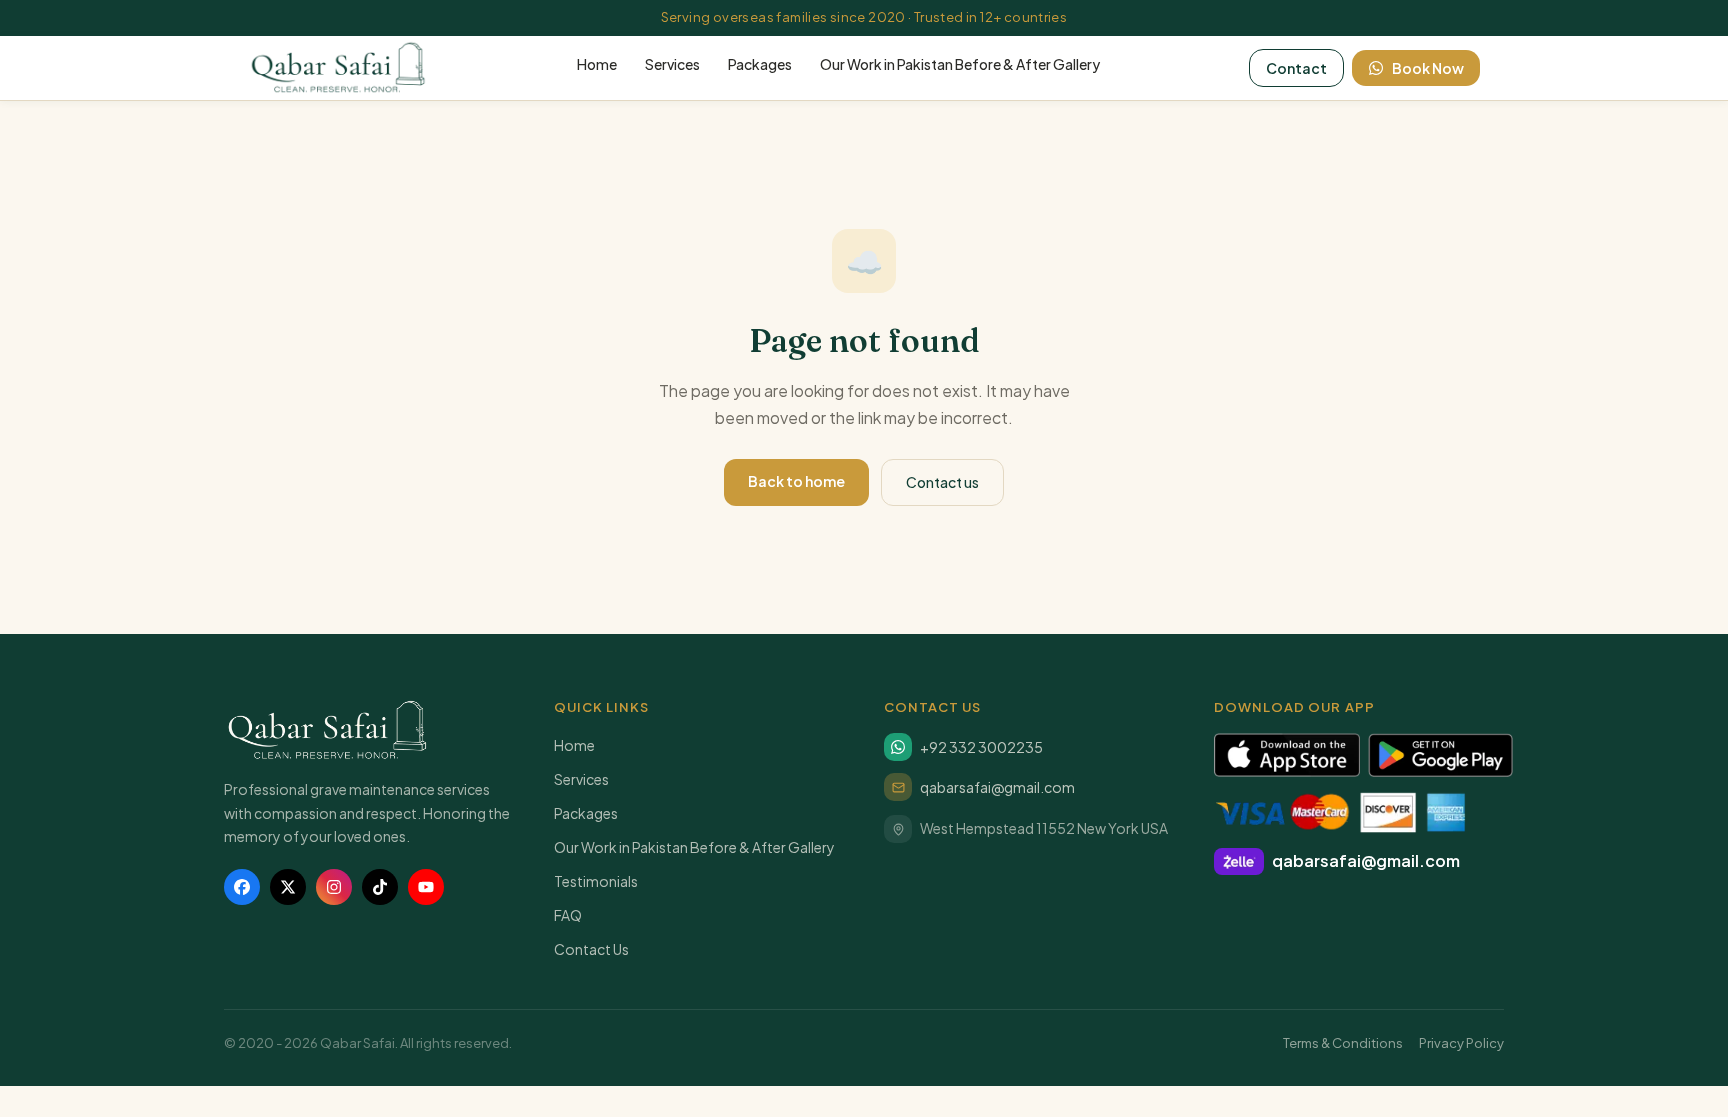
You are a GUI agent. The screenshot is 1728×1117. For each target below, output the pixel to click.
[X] (288, 887)
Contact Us (591, 949)
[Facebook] (242, 887)
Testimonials (596, 881)
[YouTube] (426, 887)
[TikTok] (380, 887)
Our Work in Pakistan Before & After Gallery (960, 64)
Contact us (942, 482)
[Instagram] (334, 887)
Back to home (796, 481)
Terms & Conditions (1343, 1043)
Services (672, 64)
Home (597, 64)
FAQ (568, 915)
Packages (760, 64)
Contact (1296, 68)
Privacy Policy (1461, 1043)
